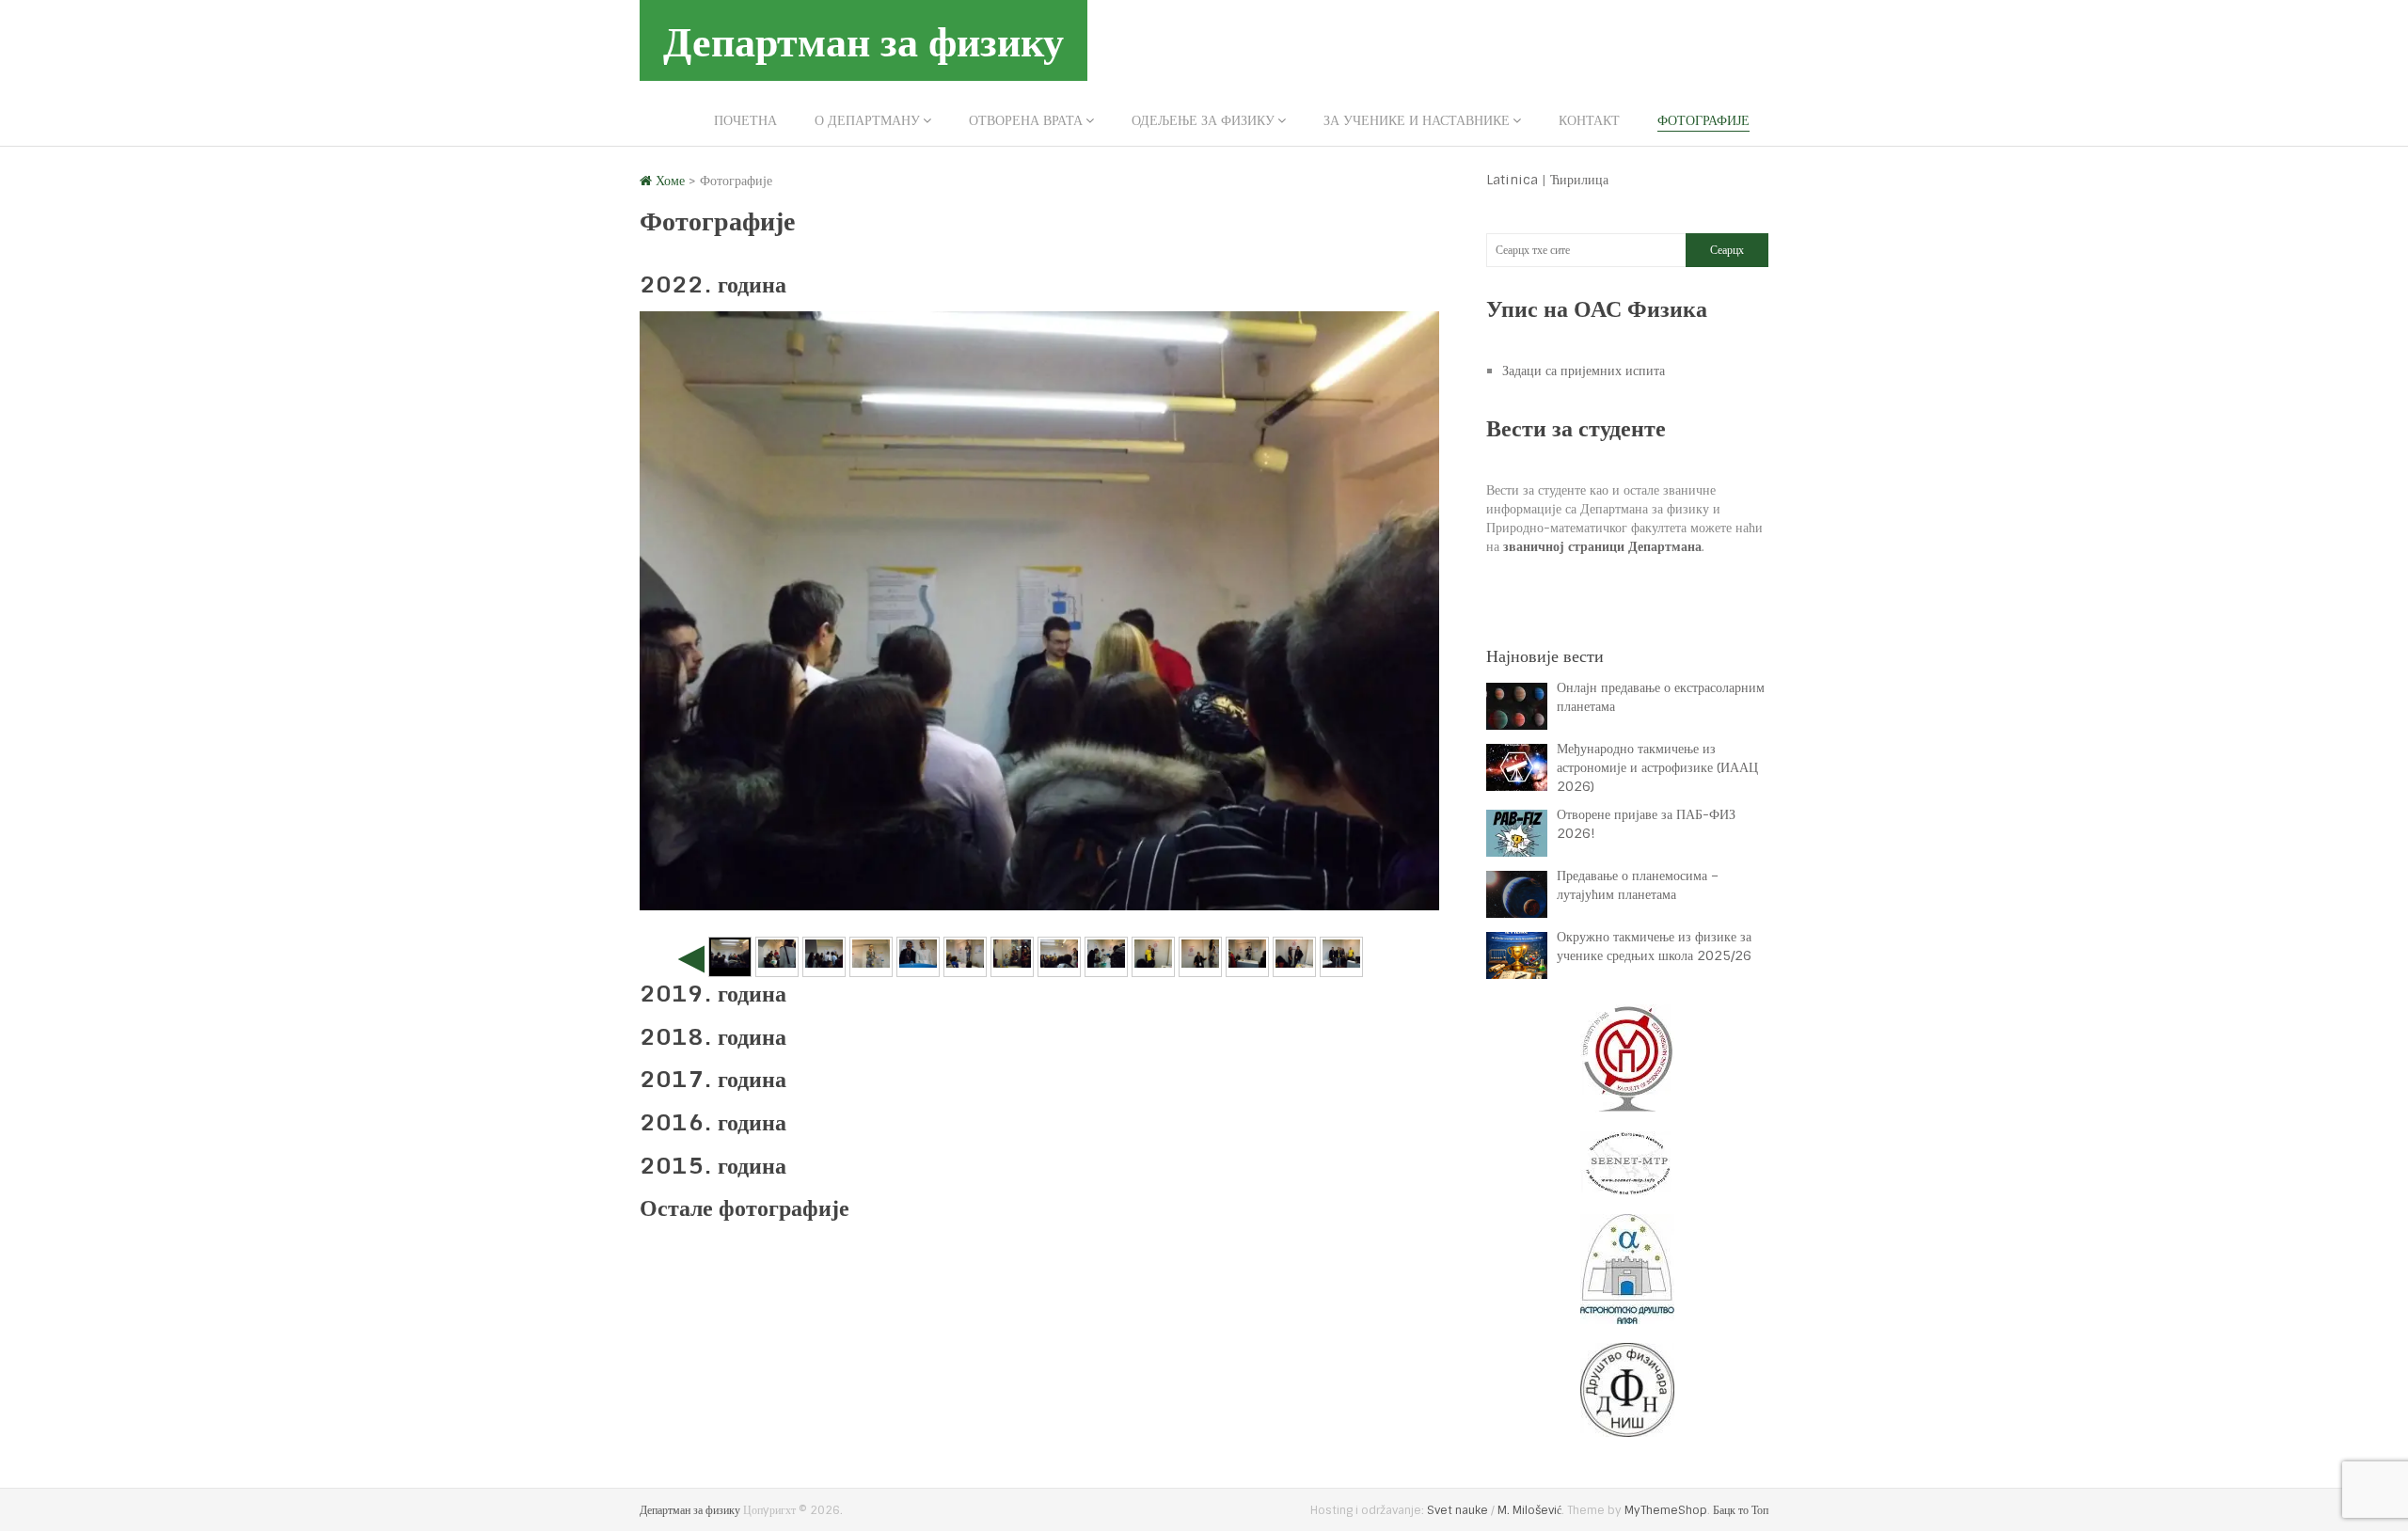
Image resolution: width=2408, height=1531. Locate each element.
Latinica (1512, 180)
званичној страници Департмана (1602, 546)
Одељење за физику (1203, 120)
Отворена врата (1026, 120)
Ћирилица (1579, 180)
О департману (867, 120)
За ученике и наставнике (1417, 120)
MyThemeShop (1666, 1510)
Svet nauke (1457, 1510)
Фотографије (1703, 120)
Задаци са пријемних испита (1584, 371)
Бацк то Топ (1741, 1510)
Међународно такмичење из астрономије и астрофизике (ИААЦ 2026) (1657, 767)
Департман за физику (863, 40)
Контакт (1589, 120)
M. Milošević (1529, 1510)
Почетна (745, 120)
